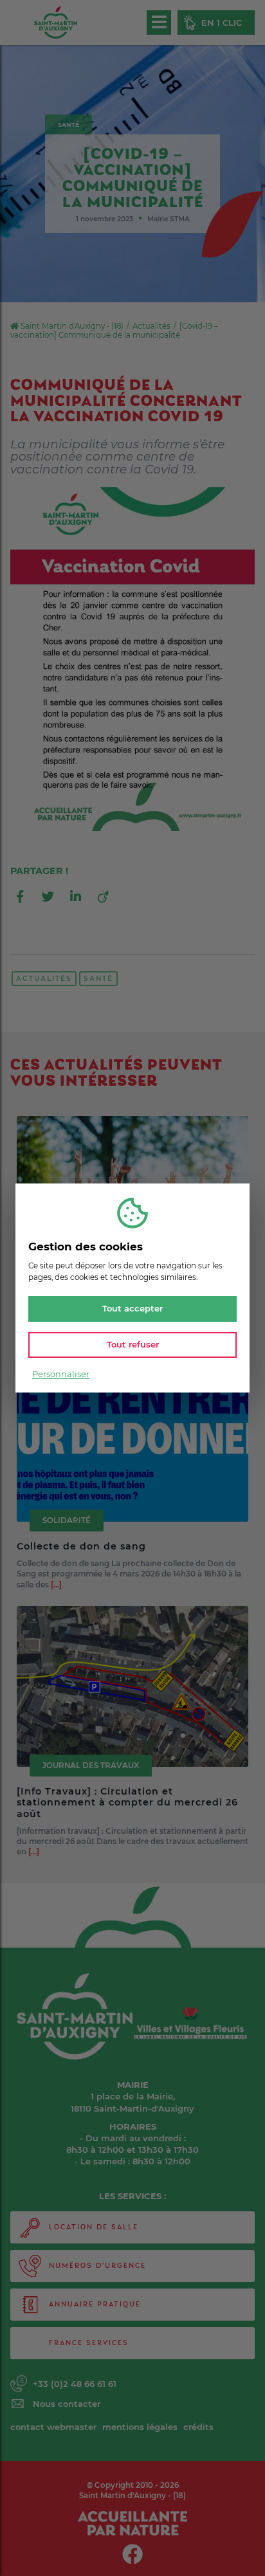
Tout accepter (132, 1309)
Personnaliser (61, 1374)
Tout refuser (133, 1344)
